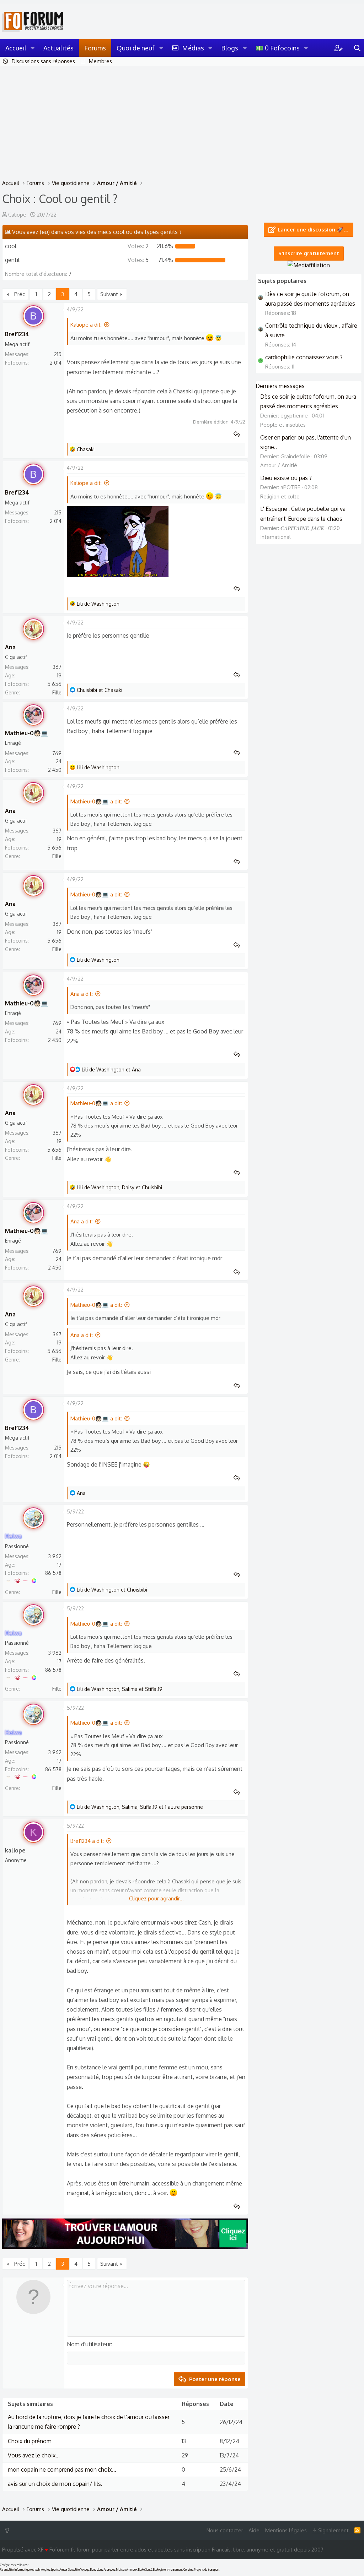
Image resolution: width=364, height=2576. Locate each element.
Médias (193, 48)
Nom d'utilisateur (89, 2344)
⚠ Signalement (330, 2530)
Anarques (109, 2570)
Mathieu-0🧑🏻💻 (26, 733)
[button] (33, 48)
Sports (55, 2570)
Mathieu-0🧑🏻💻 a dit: (96, 801)
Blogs (230, 48)
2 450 (55, 770)
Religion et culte (280, 496)
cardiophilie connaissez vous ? (304, 357)
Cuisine (188, 2570)
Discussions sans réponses (43, 61)
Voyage (85, 2570)
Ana (10, 647)
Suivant (109, 294)
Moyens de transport (207, 2570)
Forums (95, 48)
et (100, 690)
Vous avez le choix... (34, 2455)
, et (119, 1187)
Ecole (141, 2570)
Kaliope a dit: (86, 325)
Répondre (239, 434)
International (275, 537)
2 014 (56, 363)
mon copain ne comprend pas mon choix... (62, 2469)
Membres (100, 61)
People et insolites (283, 425)
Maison (121, 2570)
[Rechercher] (357, 48)
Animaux (132, 2570)
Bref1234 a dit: (87, 1841)
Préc (20, 294)
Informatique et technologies (32, 2570)
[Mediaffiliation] (309, 265)
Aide (254, 2530)
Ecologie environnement (168, 2570)
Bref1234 (17, 334)
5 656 (54, 684)
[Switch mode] (9, 2530)
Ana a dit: (82, 994)
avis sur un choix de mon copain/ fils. (55, 2484)
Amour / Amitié (279, 465)
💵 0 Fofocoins (278, 48)
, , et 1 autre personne (140, 1807)
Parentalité (7, 2570)
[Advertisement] (182, 119)
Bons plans (97, 2570)
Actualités (58, 48)
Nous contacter (225, 2530)
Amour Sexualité (69, 2570)
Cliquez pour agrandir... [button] (156, 1898)
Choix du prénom (30, 2441)
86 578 (53, 1573)
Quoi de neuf (136, 48)
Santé (149, 2570)
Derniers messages (280, 386)
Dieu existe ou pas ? (286, 478)
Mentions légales (286, 2530)
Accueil (16, 48)
